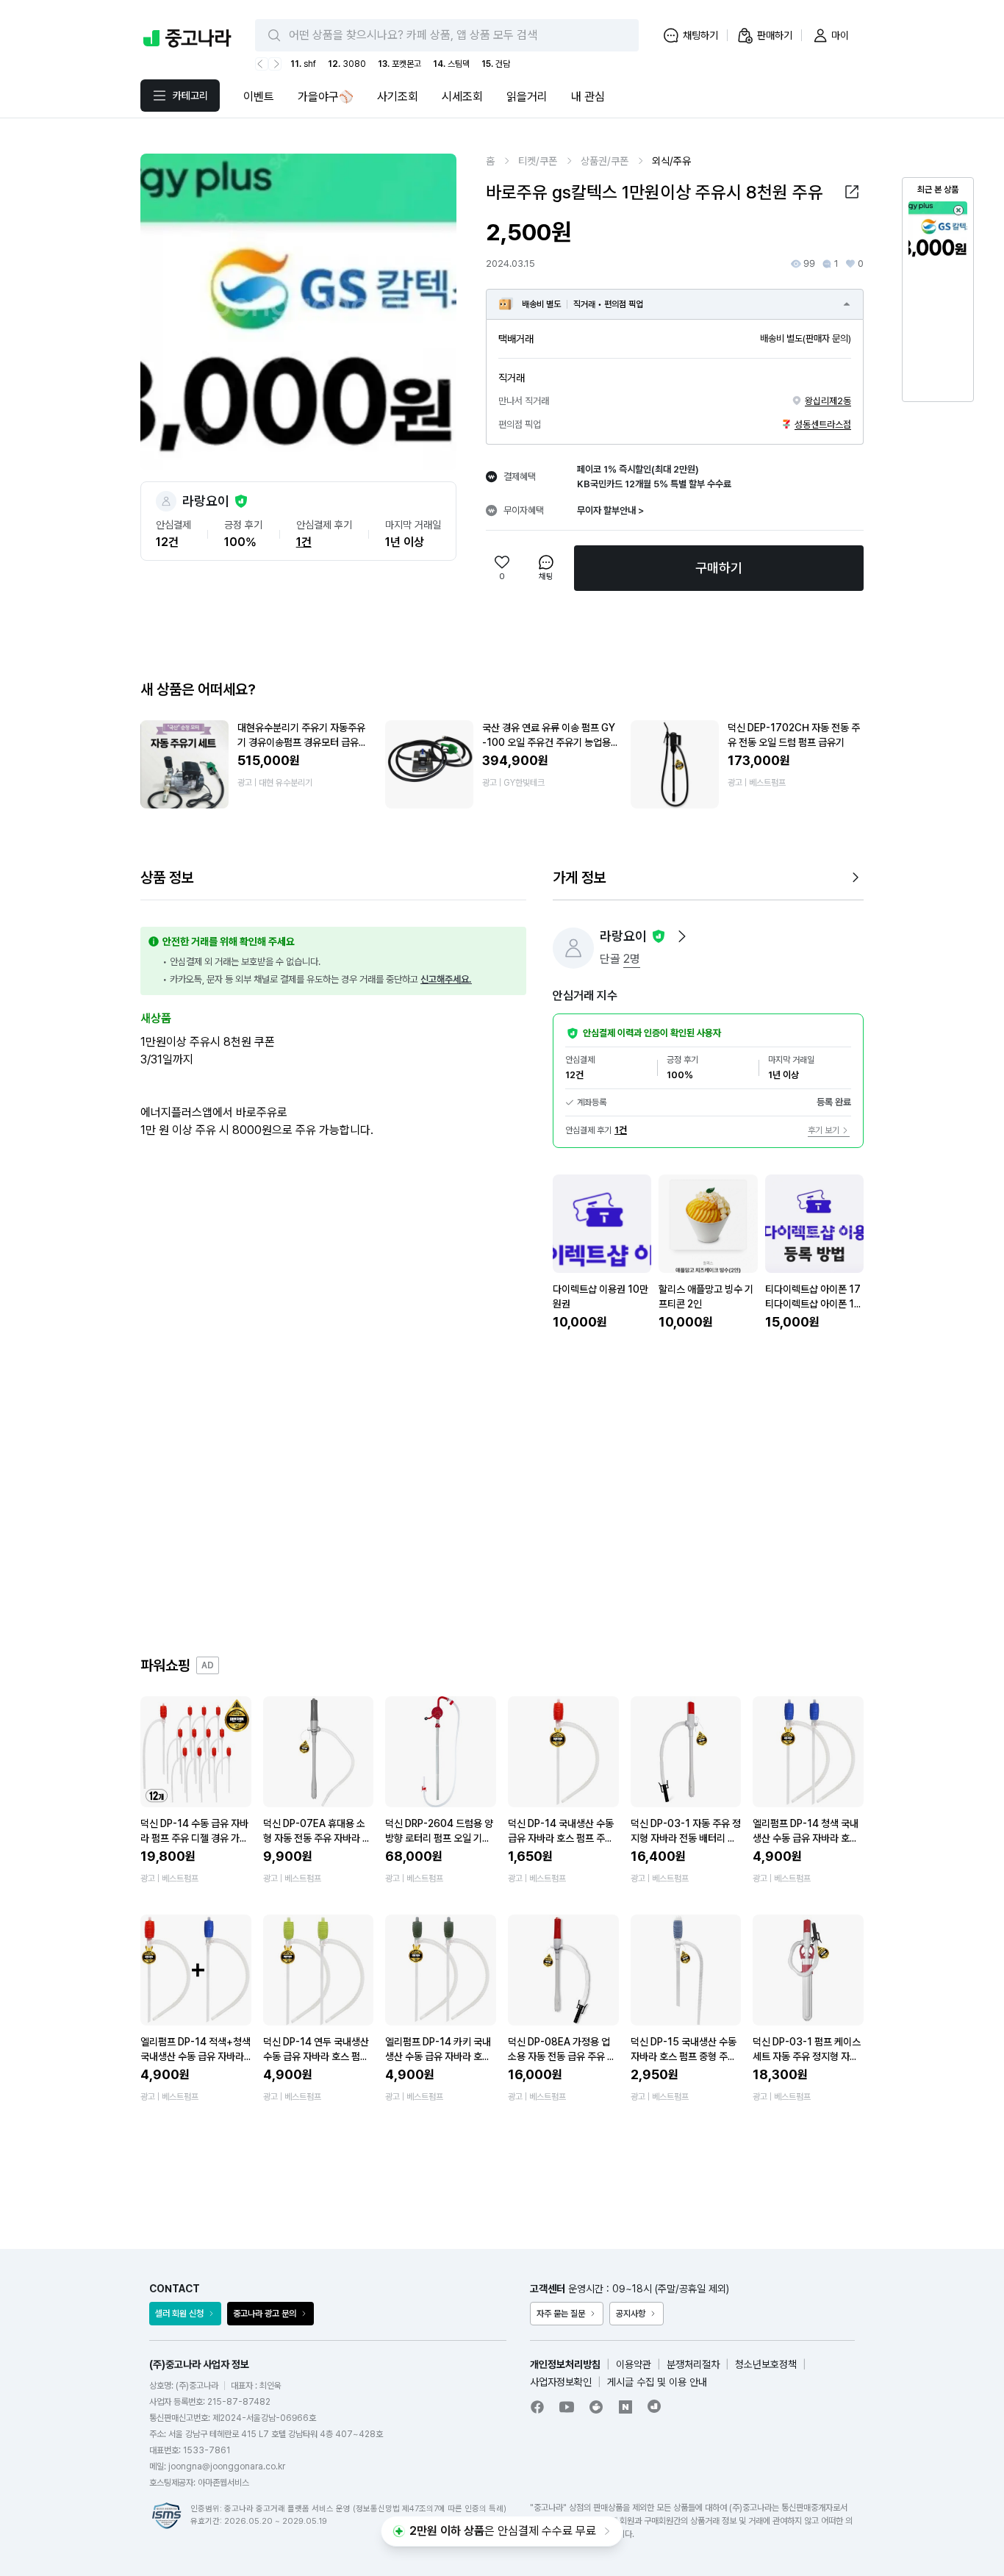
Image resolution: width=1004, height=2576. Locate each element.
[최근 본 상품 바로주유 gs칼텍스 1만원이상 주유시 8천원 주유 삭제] (958, 210)
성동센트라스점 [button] (823, 424)
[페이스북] (537, 2407)
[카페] (596, 2407)
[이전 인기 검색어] (262, 64)
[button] (852, 192)
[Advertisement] (502, 1493)
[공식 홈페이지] (655, 2406)
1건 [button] (304, 542)
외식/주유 (671, 161)
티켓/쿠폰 (538, 161)
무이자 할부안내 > (610, 510)
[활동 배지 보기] (682, 936)
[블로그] (625, 2407)
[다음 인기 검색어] (275, 64)
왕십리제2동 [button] (828, 401)
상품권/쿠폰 (605, 161)
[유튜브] (567, 2407)
